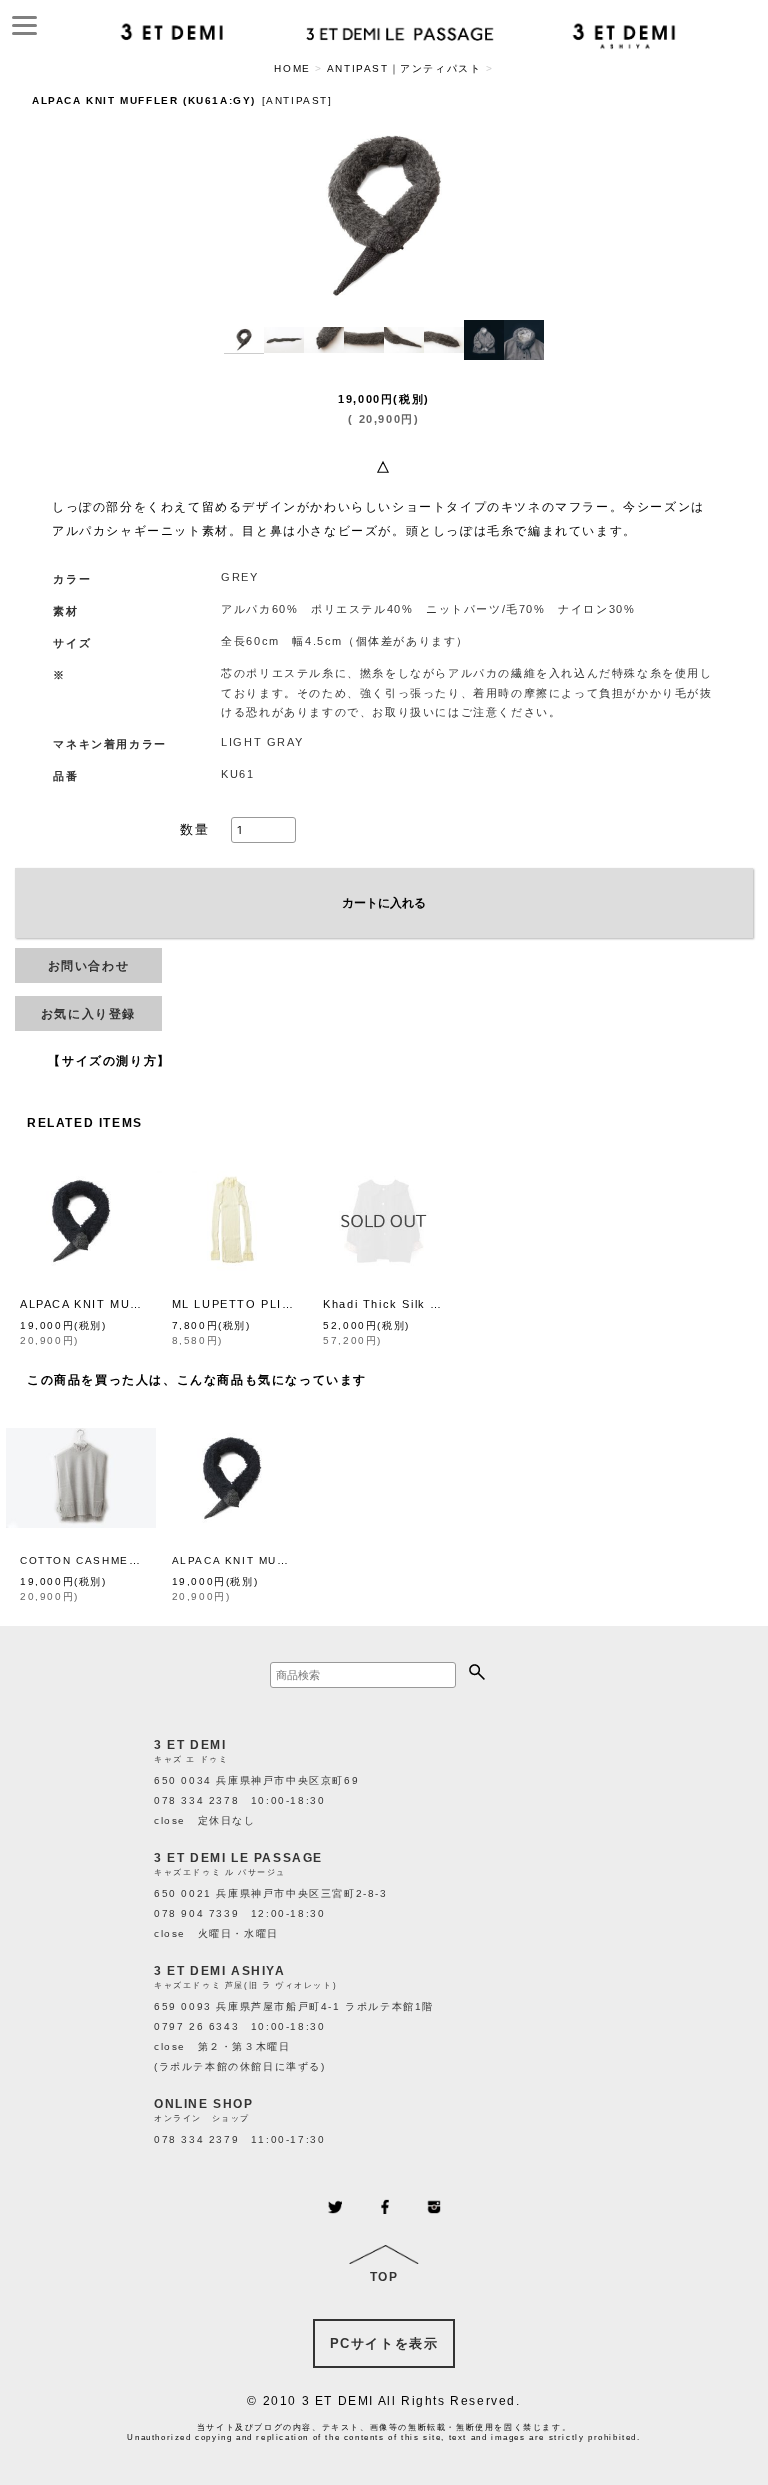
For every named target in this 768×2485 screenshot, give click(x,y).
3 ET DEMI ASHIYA (220, 1971)
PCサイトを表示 (384, 2343)
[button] (244, 340)
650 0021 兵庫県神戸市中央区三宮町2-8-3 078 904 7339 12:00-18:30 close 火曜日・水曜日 (271, 1913)
